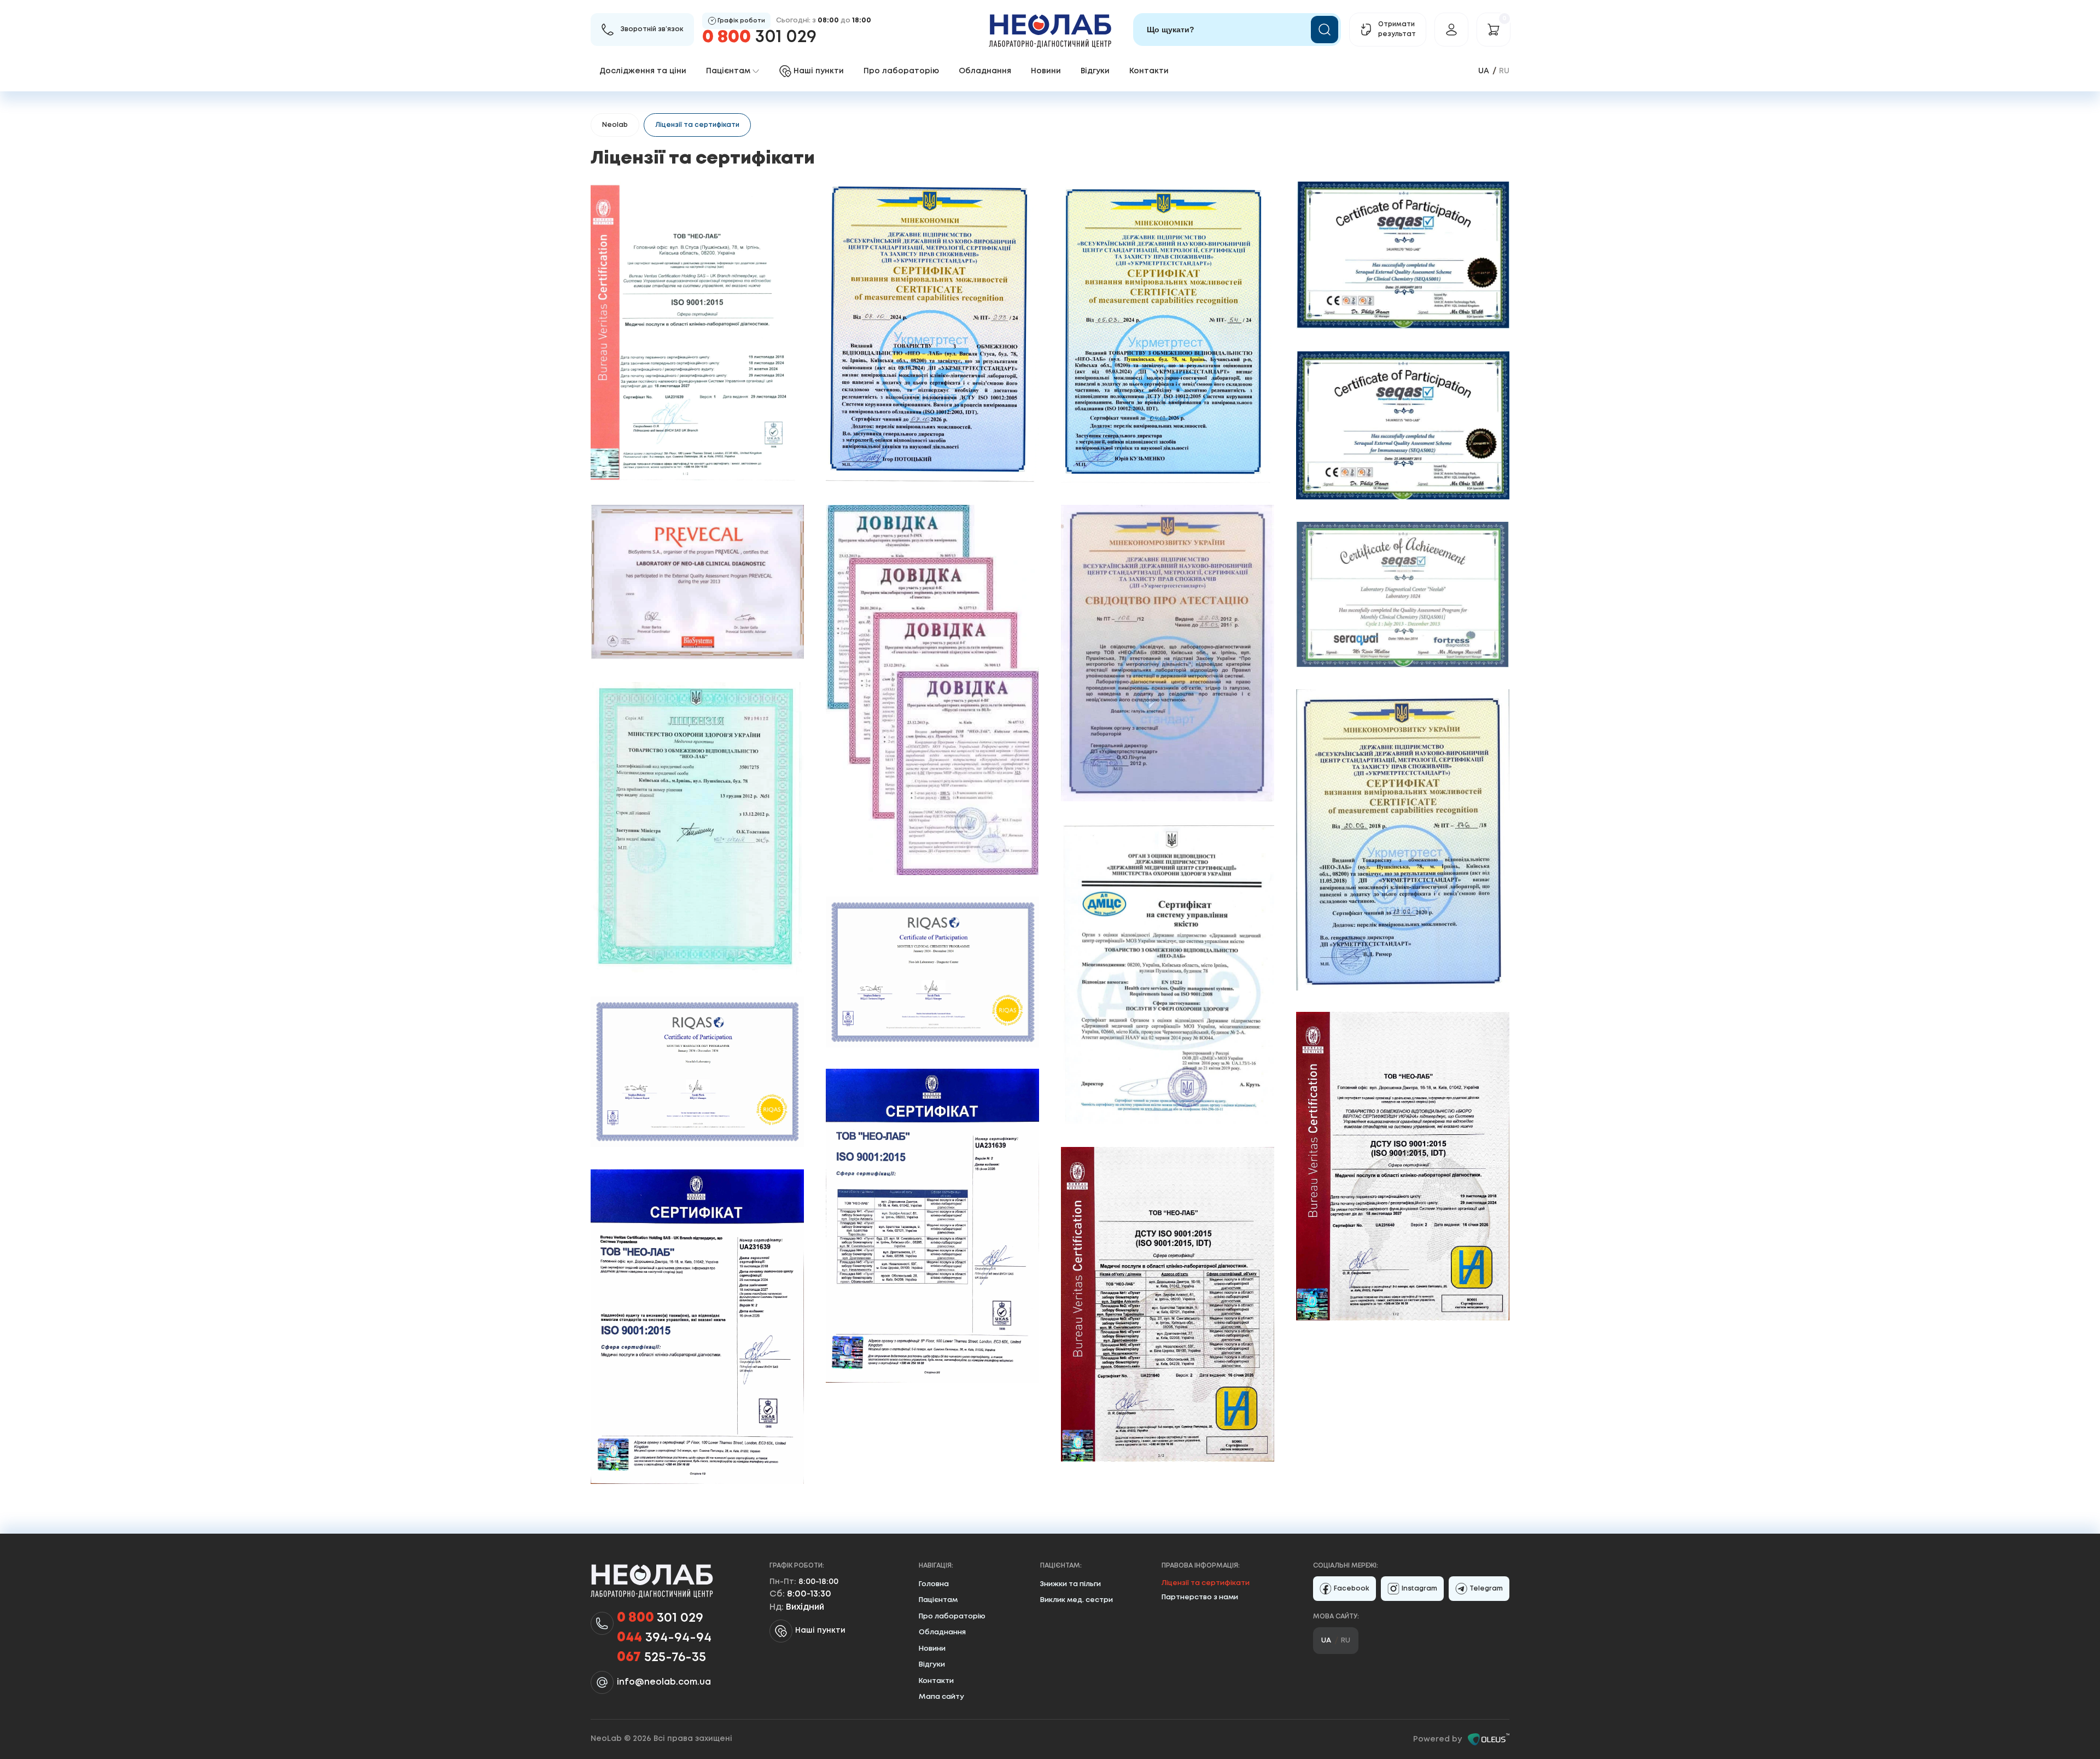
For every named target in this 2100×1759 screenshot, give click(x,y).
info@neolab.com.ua (664, 1682)
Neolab (615, 125)
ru (1504, 71)
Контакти (1149, 71)
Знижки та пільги (1071, 1584)
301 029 (759, 37)
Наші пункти (820, 1630)
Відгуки (1095, 71)
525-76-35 (661, 1658)
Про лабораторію (901, 71)
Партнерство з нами (1200, 1597)
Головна (934, 1584)
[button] (697, 332)
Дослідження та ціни (643, 71)
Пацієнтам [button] (728, 71)
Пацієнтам (938, 1600)
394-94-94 (664, 1638)
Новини (1046, 71)
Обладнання (985, 71)
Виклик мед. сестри (1077, 1600)
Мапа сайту (941, 1697)
